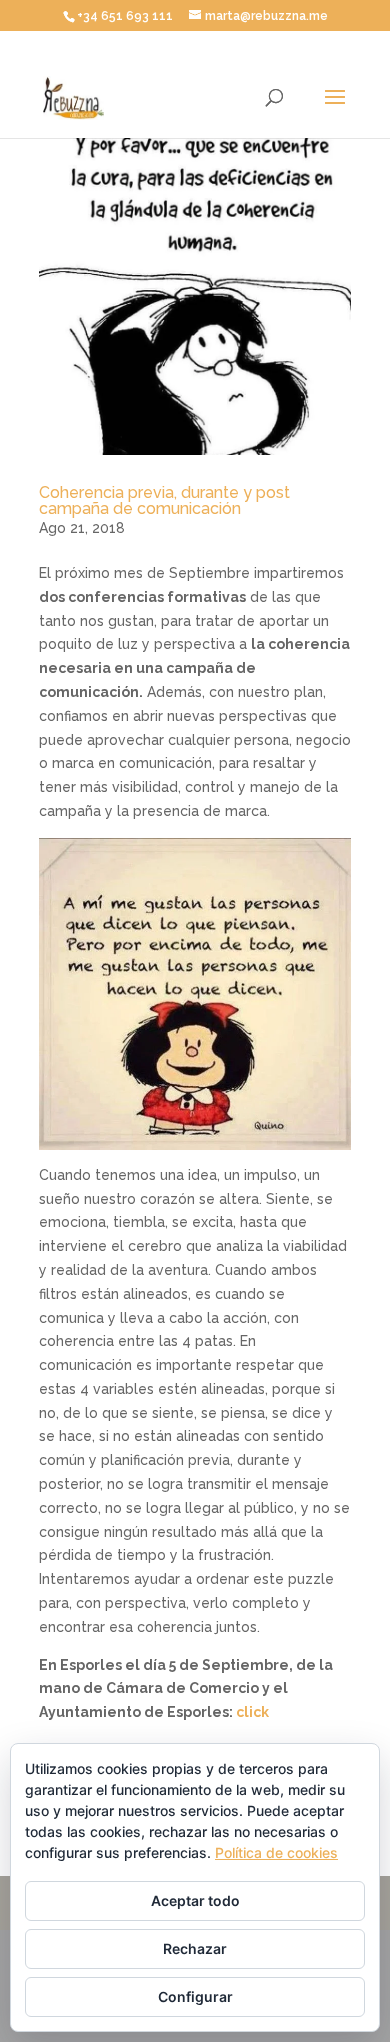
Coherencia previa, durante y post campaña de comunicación (164, 500)
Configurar (195, 1996)
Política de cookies (276, 1852)
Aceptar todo (195, 1900)
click (252, 1712)
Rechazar (195, 1948)
